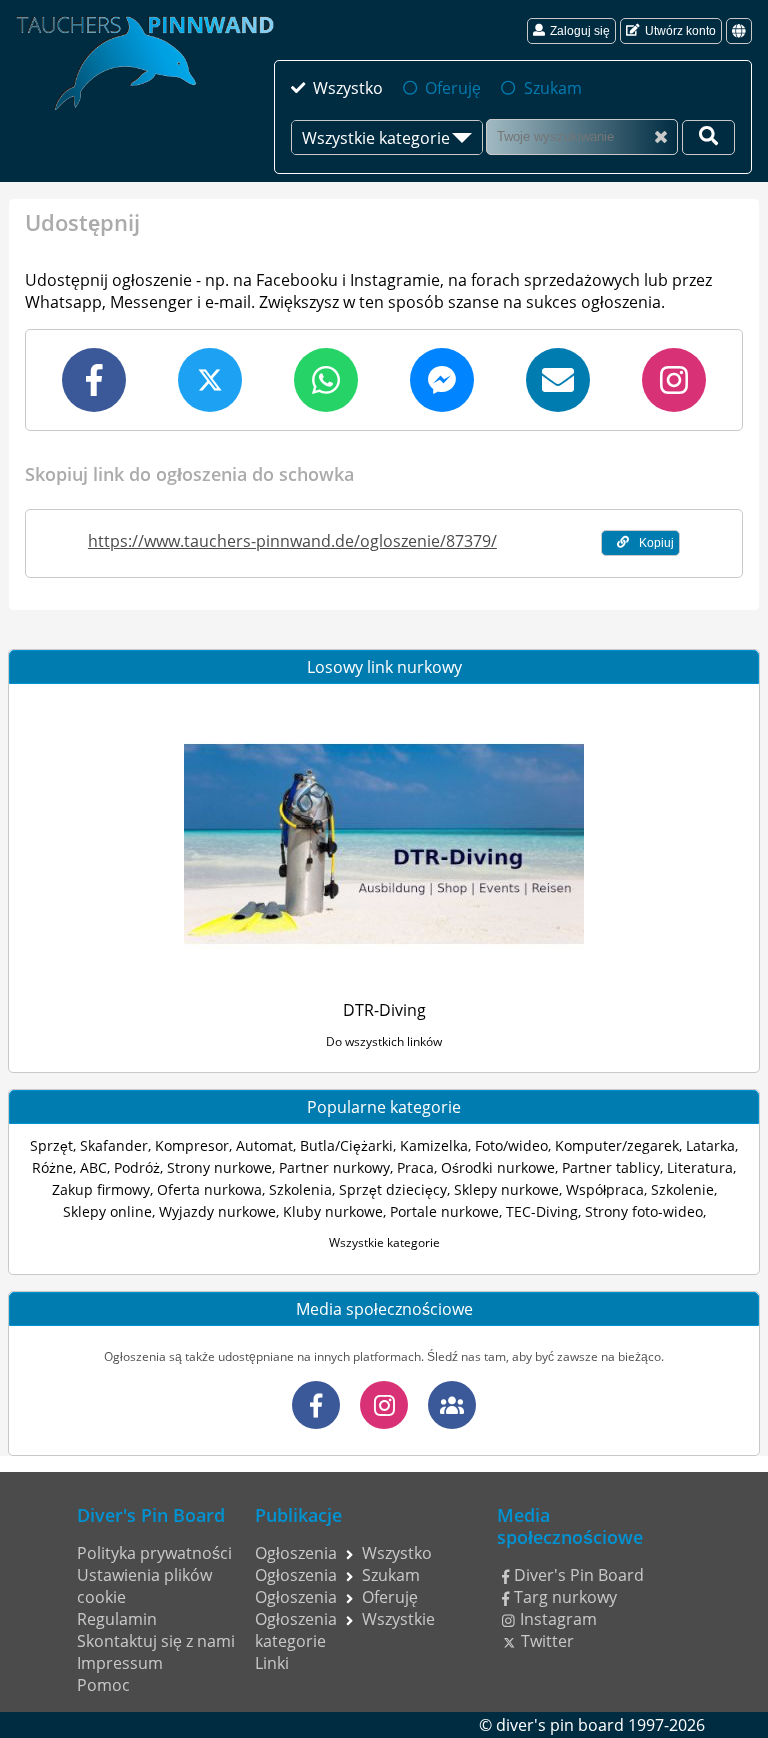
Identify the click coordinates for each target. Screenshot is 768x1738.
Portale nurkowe (444, 1211)
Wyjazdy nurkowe (217, 1211)
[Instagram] (384, 1405)
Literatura (700, 1167)
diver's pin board (560, 1725)
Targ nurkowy (565, 1597)
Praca (415, 1167)
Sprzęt (51, 1145)
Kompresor (192, 1145)
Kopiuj (656, 543)
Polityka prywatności (154, 1553)
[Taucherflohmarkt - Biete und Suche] (452, 1405)
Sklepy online (107, 1211)
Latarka (710, 1145)
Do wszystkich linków (384, 1041)
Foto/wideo (511, 1145)
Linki (272, 1663)
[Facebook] (316, 1405)
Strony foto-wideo (644, 1211)
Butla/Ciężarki (346, 1145)
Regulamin (117, 1619)
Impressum (120, 1663)
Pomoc (103, 1685)
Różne (52, 1167)
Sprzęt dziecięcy (393, 1189)
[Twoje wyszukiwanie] (708, 137)
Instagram (558, 1619)
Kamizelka (434, 1145)
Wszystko (348, 88)
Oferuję (453, 88)
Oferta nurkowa (209, 1189)
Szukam (552, 88)
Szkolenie (682, 1189)
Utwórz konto (680, 31)
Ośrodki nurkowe (498, 1167)
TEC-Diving (542, 1211)
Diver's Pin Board (579, 1575)
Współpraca (605, 1189)
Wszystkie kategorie (384, 1242)
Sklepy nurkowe (506, 1189)
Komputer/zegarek (617, 1145)
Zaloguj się (580, 31)
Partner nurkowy (334, 1167)
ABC (93, 1167)
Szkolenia (300, 1189)
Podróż (137, 1167)
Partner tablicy (611, 1167)
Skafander (114, 1145)
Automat (264, 1145)
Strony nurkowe (219, 1167)
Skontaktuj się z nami (156, 1641)
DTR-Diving (384, 1010)
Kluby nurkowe (333, 1211)
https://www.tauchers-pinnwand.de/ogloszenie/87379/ (292, 541)
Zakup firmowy (101, 1189)
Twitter (547, 1641)
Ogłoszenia (296, 1553)
